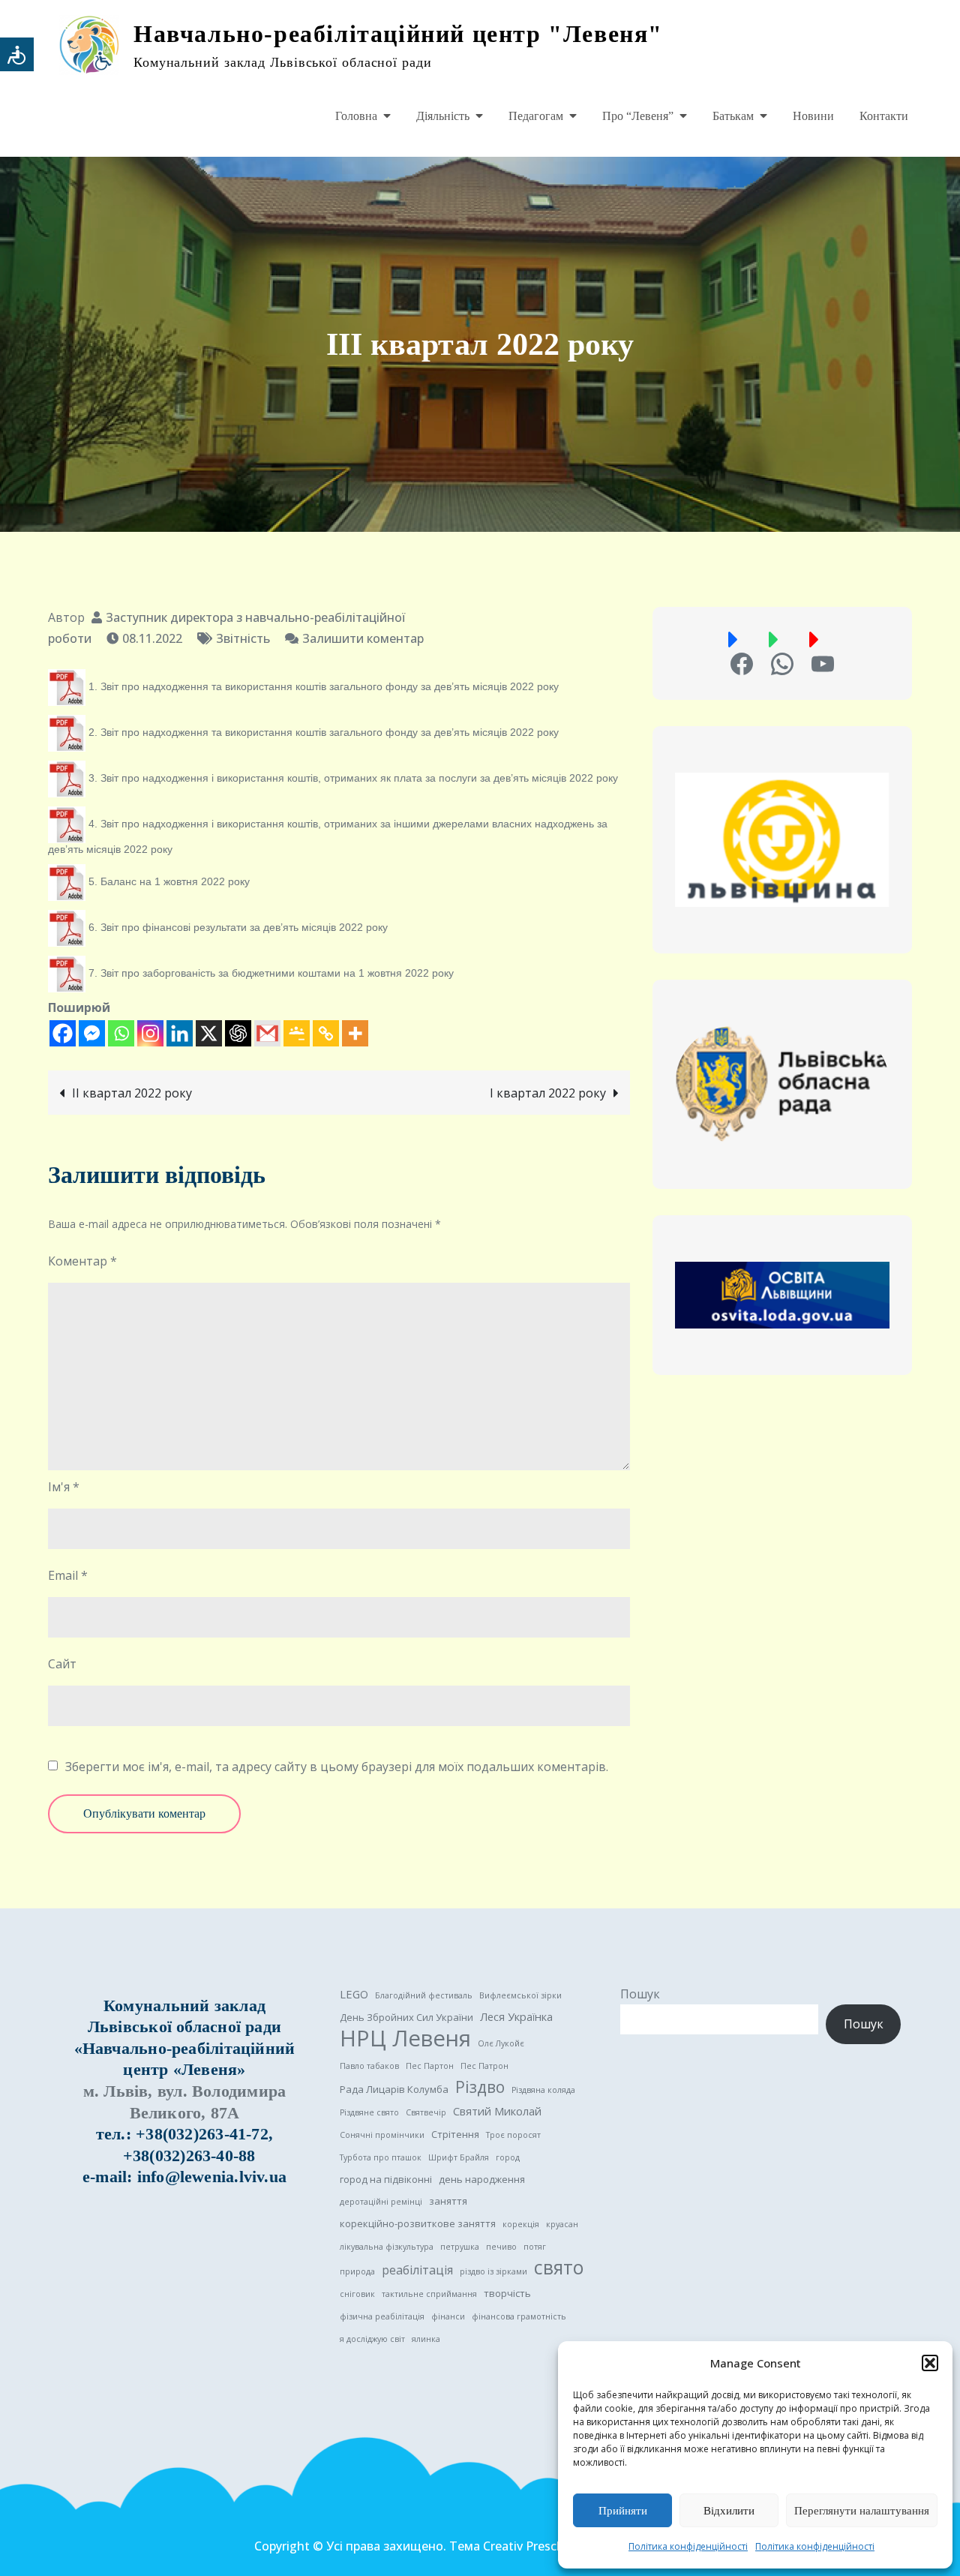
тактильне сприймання (429, 2294)
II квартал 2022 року (132, 1093)
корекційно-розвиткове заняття (418, 2223)
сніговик (357, 2294)
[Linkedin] (180, 1033)
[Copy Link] (326, 1033)
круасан (562, 2224)
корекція (521, 2224)
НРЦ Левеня (405, 2038)
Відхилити (729, 2511)
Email (68, 1575)
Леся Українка (516, 2016)
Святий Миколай (497, 2111)
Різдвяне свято (369, 2112)
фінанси (448, 2316)
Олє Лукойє (501, 2043)
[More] (355, 1033)
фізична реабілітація (382, 2316)
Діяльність (443, 116)
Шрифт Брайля (459, 2157)
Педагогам (536, 116)
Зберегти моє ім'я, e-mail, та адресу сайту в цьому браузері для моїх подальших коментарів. (337, 1767)
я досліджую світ (372, 2339)
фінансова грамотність (519, 2316)
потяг (535, 2247)
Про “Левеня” (638, 116)
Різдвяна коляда (543, 2090)
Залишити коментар (363, 638)
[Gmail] (267, 1033)
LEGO (354, 1994)
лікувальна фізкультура (387, 2247)
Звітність (243, 638)
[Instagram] (150, 1033)
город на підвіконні (386, 2179)
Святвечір (426, 2112)
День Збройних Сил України (406, 2017)
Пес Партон (430, 2066)
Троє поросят (513, 2135)
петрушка (460, 2247)
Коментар (82, 1261)
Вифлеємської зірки (520, 1995)
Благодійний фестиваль (424, 1995)
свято (559, 2268)
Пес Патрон (484, 2066)
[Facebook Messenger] (92, 1033)
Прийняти (623, 2511)
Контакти (884, 116)
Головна (356, 116)
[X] (209, 1033)
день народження (482, 2179)
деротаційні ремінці (381, 2202)
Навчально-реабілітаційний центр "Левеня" (398, 34)
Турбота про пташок (381, 2157)
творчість (507, 2293)
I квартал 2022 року (548, 1093)
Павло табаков (369, 2066)
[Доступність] (17, 54)
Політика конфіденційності (688, 2546)
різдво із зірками (493, 2271)
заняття (448, 2201)
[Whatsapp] (121, 1033)
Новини (813, 116)
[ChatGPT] (238, 1033)
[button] (930, 2363)
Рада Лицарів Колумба (394, 2089)
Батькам (733, 116)
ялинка (426, 2339)
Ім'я (64, 1487)
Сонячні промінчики (382, 2135)
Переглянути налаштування (862, 2511)
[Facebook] (63, 1033)
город (508, 2157)
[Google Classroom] (297, 1033)
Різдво (480, 2087)
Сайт (62, 1664)
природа (357, 2271)
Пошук (640, 1994)
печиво (501, 2247)
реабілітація (417, 2270)
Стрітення (455, 2134)
